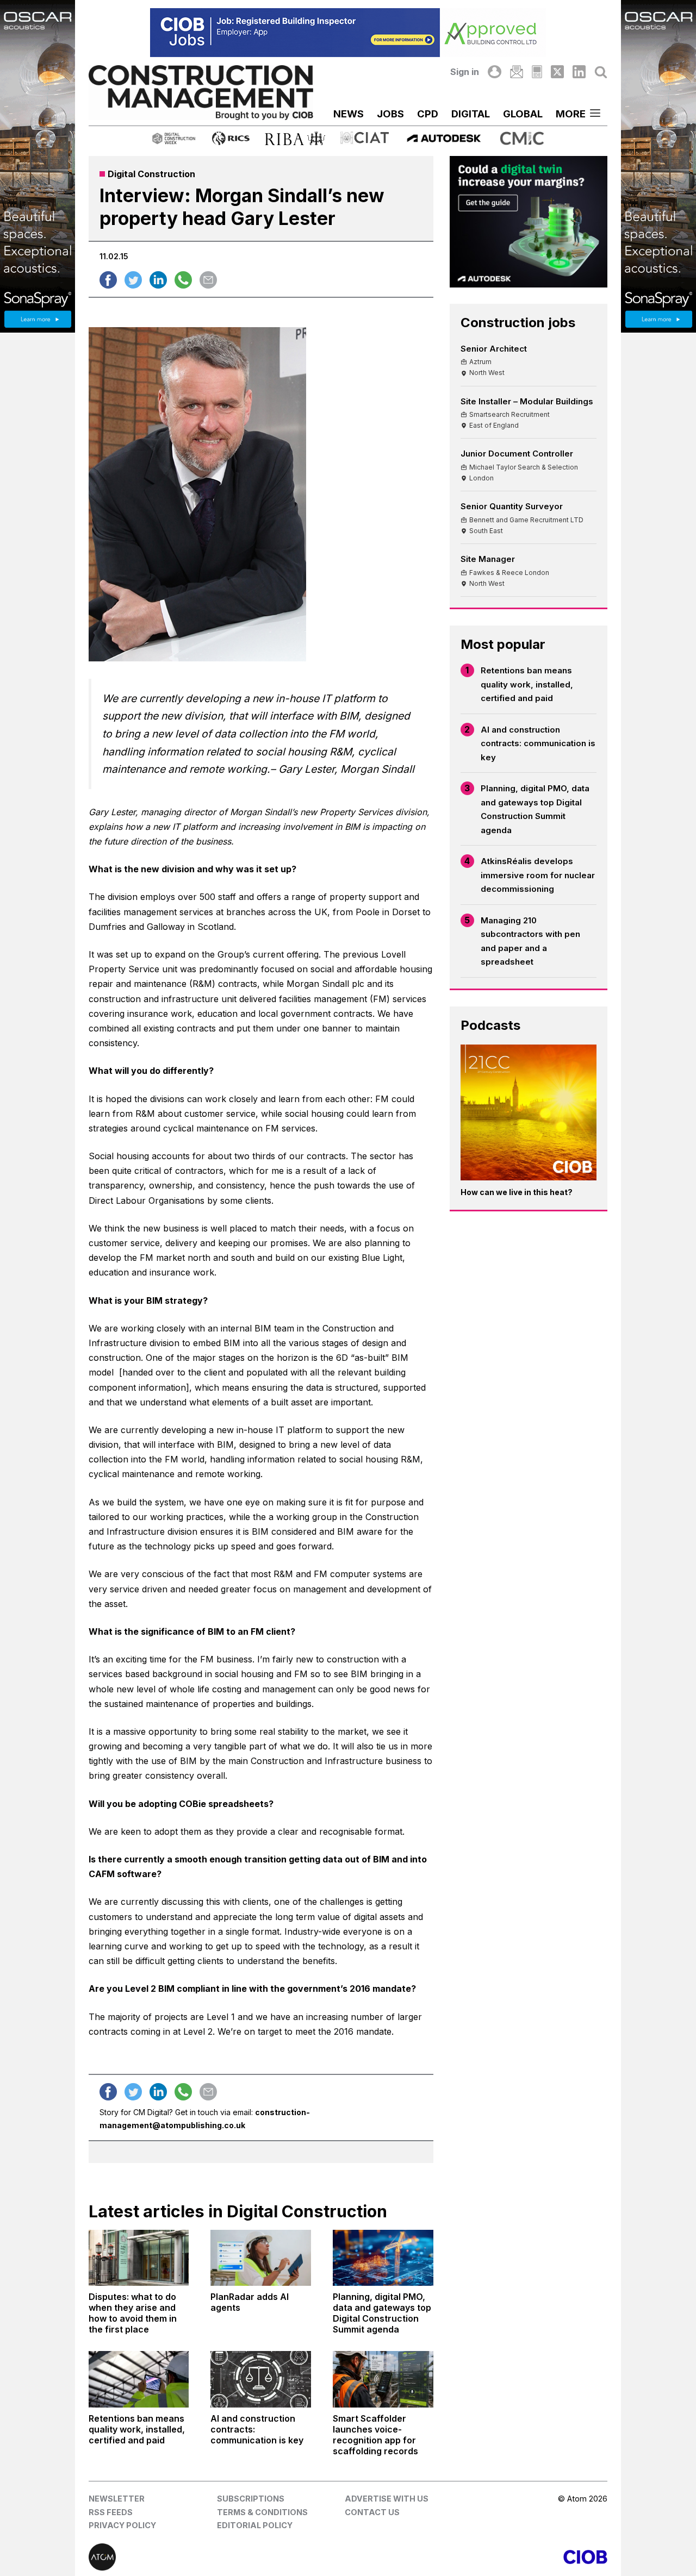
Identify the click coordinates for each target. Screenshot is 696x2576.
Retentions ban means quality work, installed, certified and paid (527, 684)
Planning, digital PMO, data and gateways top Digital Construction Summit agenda (535, 809)
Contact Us (372, 2512)
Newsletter (117, 2499)
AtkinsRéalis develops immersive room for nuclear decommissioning (538, 875)
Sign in (465, 72)
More (571, 114)
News (349, 114)
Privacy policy (122, 2525)
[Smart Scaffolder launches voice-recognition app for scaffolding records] (383, 2379)
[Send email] (208, 280)
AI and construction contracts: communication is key (538, 743)
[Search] (601, 72)
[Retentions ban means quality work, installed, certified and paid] (139, 2379)
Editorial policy (255, 2525)
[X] (557, 72)
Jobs (390, 114)
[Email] (517, 72)
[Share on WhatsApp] (183, 280)
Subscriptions (251, 2499)
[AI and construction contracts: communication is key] (261, 2379)
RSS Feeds (111, 2512)
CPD (428, 114)
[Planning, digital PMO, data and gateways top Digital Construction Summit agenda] (383, 2258)
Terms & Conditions (262, 2512)
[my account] (494, 72)
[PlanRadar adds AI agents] (261, 2258)
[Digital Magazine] (537, 72)
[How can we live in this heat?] (529, 1113)
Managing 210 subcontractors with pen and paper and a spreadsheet (530, 941)
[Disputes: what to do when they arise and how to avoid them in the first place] (139, 2258)
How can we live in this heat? (517, 1192)
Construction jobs (518, 323)
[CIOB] (478, 2557)
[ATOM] (218, 2557)
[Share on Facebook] (108, 280)
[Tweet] (133, 280)
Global (523, 114)
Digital (471, 114)
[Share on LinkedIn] (158, 280)
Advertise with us (387, 2499)
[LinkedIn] (579, 72)
